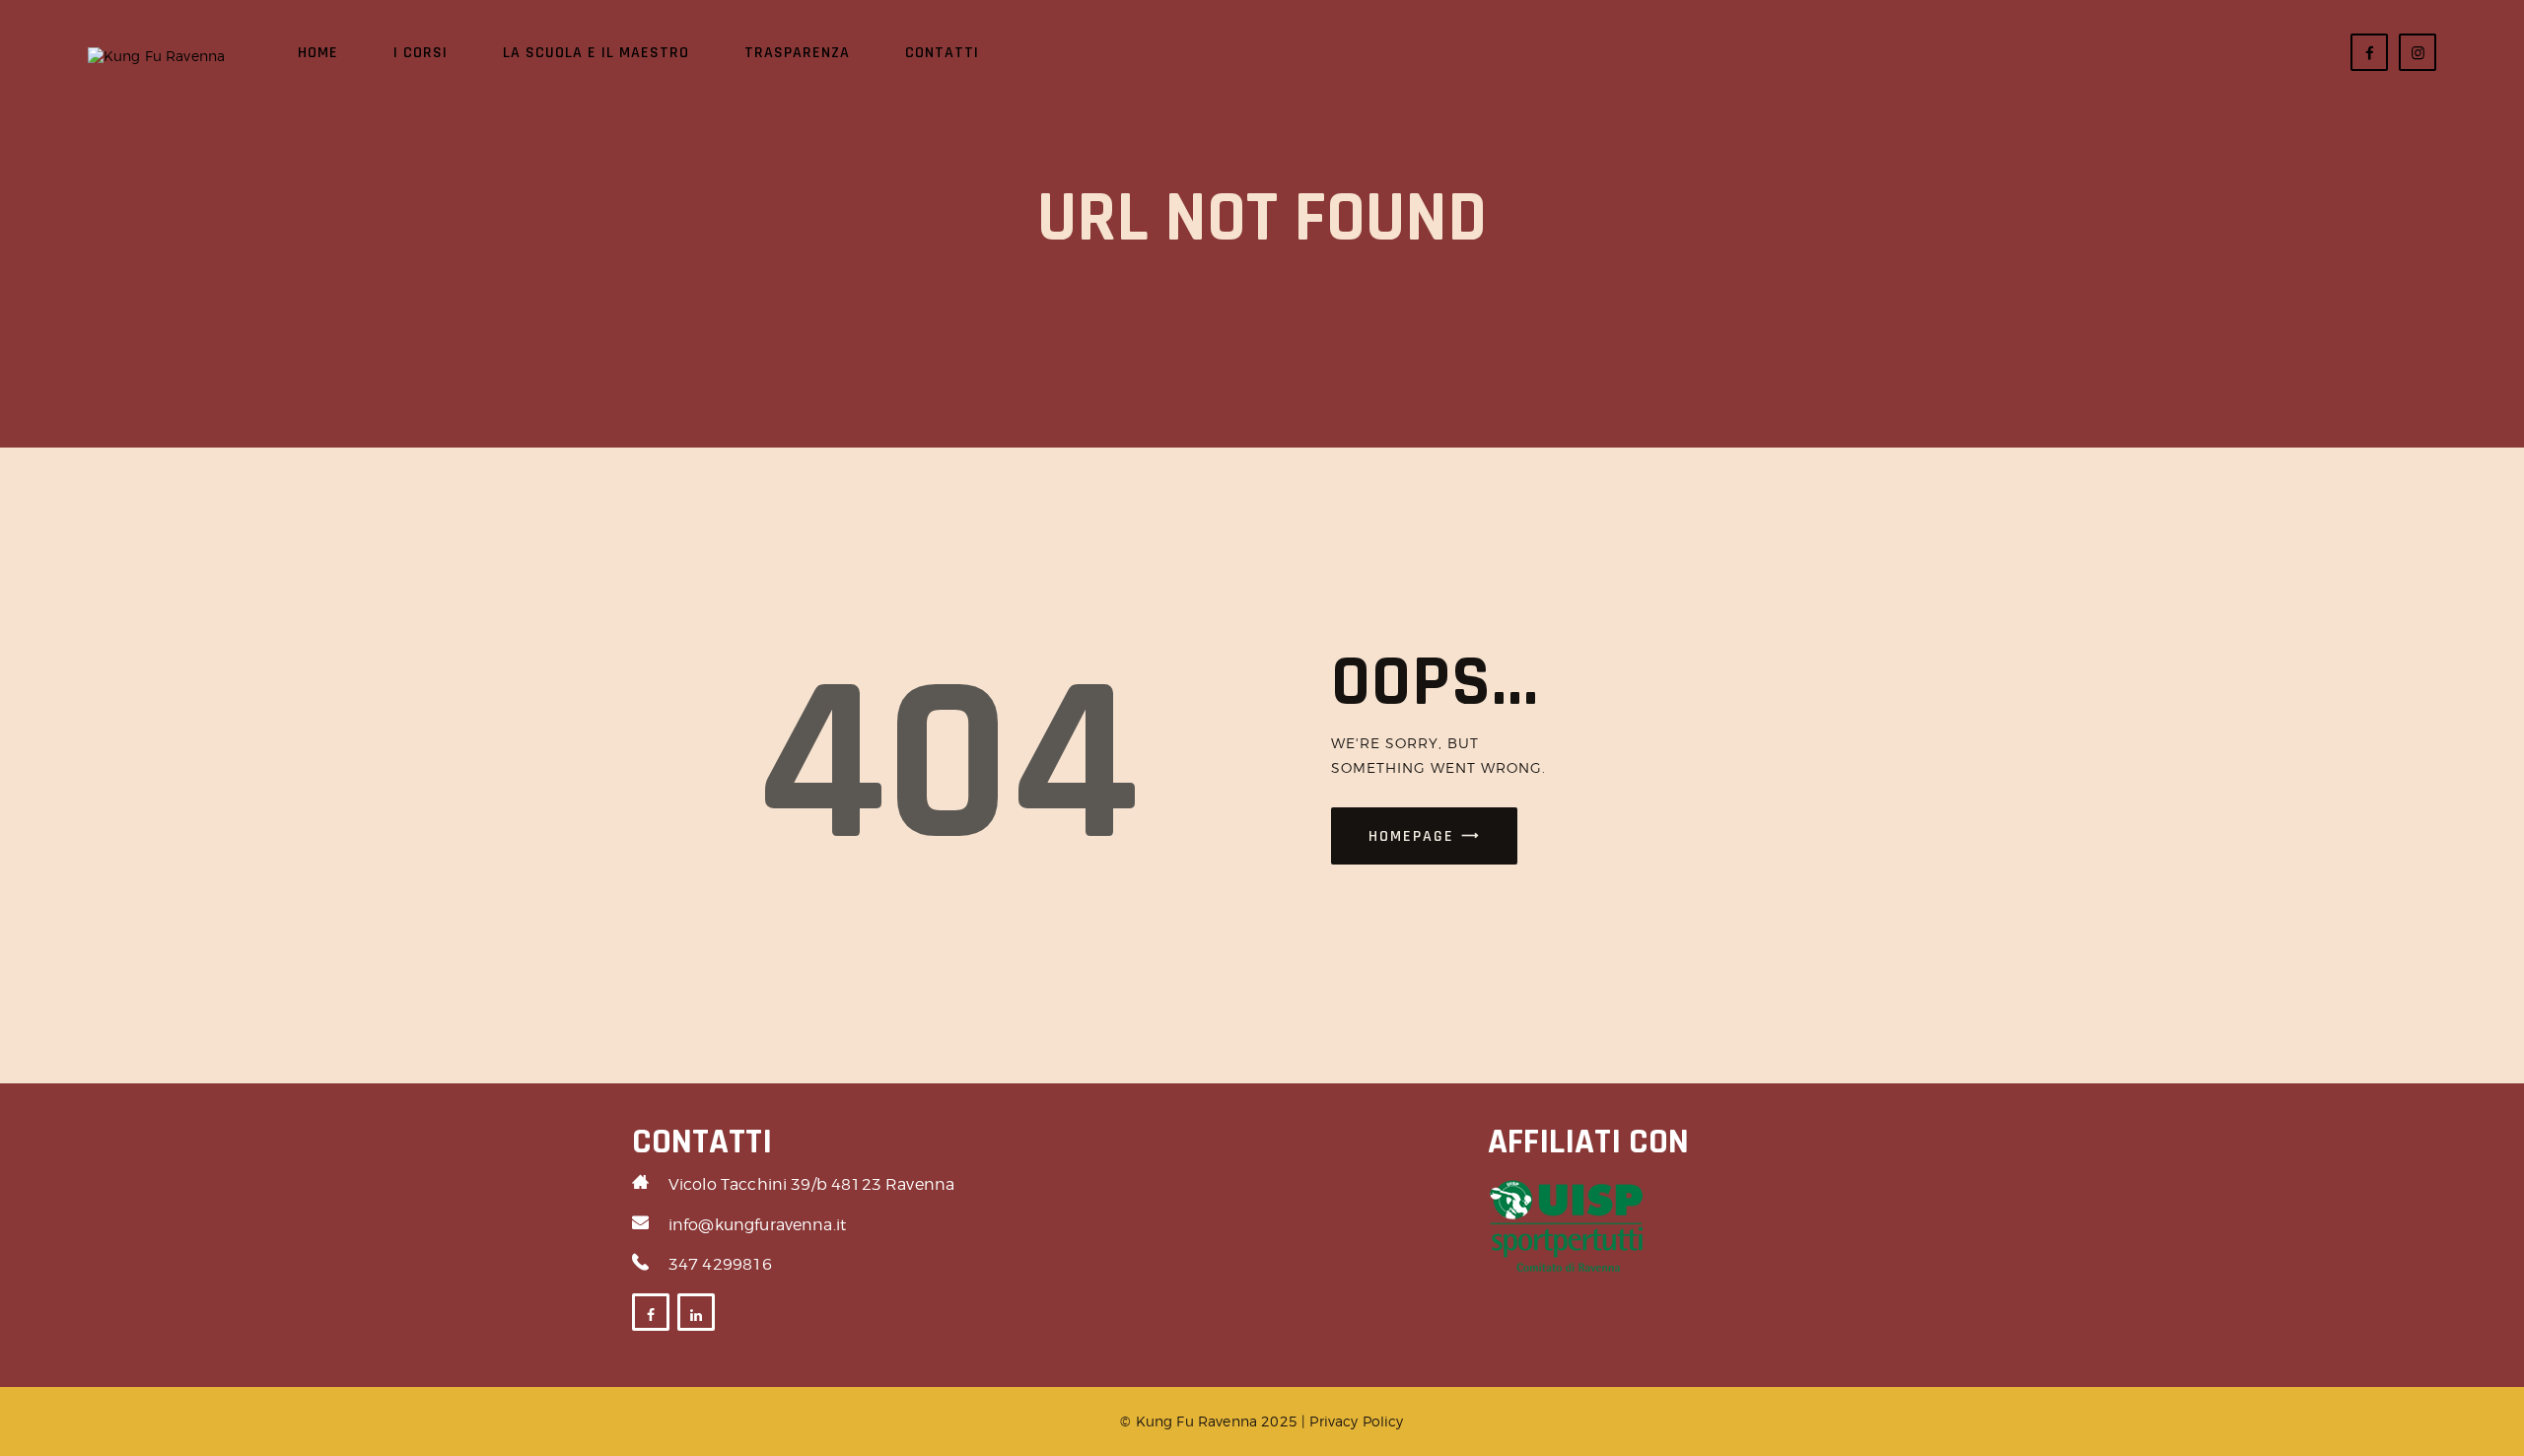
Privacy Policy (1356, 1421)
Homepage (1411, 836)
